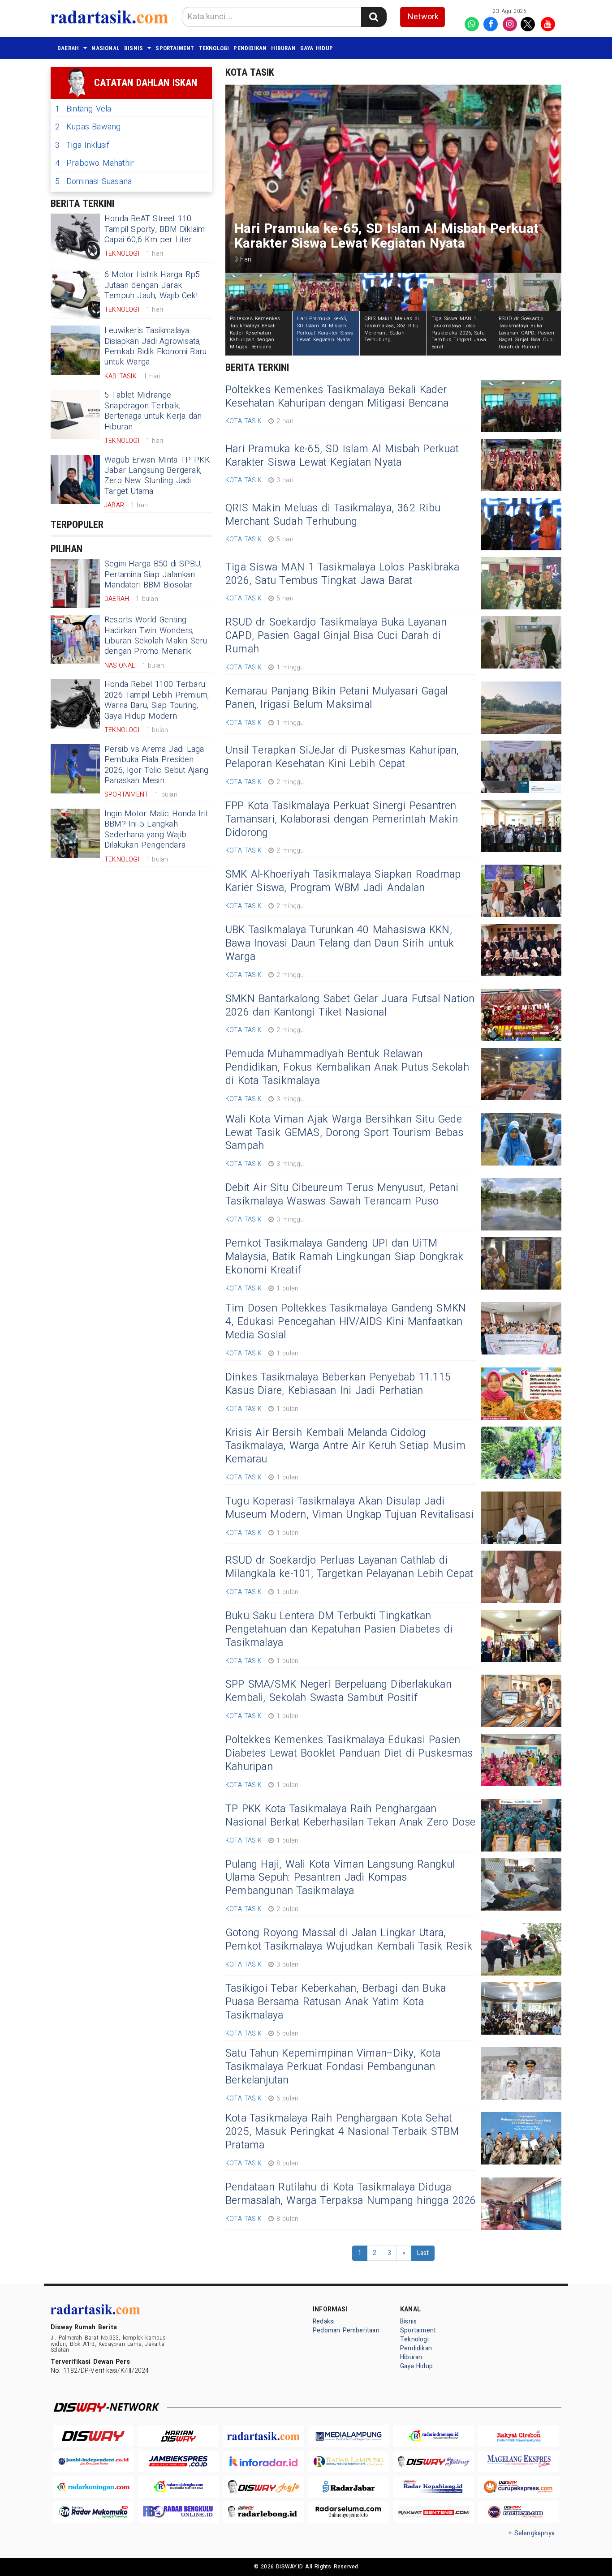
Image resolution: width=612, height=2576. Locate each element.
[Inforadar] (263, 2462)
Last (423, 2253)
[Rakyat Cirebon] (519, 2436)
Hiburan (283, 48)
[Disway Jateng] (434, 2462)
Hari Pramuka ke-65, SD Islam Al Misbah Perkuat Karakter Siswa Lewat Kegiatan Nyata (342, 456)
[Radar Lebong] (263, 2512)
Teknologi (214, 48)
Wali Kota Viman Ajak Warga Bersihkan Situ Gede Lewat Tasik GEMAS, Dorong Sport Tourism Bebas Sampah (345, 1133)
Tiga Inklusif (82, 145)
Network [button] (423, 17)
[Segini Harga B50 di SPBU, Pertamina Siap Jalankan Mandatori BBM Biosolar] (75, 583)
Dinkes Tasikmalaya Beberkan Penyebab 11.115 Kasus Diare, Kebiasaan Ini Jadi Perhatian (338, 1384)
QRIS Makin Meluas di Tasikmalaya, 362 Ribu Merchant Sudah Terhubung (333, 515)
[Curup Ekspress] (519, 2487)
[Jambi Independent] (93, 2462)
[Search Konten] (374, 17)
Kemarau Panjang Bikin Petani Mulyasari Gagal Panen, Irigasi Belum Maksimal (336, 698)
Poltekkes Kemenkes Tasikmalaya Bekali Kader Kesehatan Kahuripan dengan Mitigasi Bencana (337, 397)
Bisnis (134, 48)
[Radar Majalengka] (178, 2487)
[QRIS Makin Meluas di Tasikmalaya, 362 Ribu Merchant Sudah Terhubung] (521, 524)
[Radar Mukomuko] (93, 2512)
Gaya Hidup (317, 48)
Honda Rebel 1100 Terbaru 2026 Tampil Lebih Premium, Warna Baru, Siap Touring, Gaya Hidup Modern (157, 700)
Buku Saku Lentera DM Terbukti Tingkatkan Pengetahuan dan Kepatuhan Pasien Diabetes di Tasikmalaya (339, 1629)
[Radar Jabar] (349, 2487)
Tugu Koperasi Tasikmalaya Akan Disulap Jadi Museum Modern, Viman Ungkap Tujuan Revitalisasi (349, 1508)
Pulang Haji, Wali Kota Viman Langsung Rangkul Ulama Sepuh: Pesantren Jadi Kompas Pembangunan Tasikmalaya (340, 1878)
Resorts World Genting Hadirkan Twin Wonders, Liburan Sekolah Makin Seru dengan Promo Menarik (156, 636)
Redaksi (324, 2321)
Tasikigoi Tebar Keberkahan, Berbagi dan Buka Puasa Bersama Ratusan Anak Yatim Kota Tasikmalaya (336, 2002)
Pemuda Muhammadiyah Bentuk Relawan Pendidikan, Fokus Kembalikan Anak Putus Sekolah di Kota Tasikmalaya (347, 1067)
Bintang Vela (83, 109)
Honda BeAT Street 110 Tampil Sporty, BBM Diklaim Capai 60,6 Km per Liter (155, 229)
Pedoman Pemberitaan (346, 2330)
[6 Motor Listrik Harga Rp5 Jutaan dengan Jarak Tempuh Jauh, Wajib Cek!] (75, 294)
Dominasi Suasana (93, 182)
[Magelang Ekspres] (519, 2462)
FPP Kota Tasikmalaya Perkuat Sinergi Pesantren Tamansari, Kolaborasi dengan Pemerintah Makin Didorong (342, 819)
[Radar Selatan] (519, 2512)
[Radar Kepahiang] (434, 2487)
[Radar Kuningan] (93, 2487)
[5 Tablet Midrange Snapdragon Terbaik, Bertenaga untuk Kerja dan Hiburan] (75, 415)
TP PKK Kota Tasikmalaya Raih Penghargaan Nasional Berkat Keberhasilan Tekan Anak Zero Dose (350, 1816)
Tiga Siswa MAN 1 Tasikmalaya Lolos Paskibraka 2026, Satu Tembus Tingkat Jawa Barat (343, 574)
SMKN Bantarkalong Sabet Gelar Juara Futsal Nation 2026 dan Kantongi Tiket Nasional (350, 1006)
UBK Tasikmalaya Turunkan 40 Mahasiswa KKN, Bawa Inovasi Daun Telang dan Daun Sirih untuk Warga (340, 943)
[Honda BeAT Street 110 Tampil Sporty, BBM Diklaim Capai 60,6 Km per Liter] (75, 238)
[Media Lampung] (349, 2436)
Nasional (106, 48)
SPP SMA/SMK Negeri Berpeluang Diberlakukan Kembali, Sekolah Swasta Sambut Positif (338, 1691)
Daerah (68, 48)
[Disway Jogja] (263, 2487)
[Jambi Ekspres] (178, 2462)
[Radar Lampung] (349, 2462)
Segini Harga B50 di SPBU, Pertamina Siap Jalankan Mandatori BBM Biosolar (153, 574)
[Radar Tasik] (263, 2436)
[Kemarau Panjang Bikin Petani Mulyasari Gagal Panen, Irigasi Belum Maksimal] (521, 708)
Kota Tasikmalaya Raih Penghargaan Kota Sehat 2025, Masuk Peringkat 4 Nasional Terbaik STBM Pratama (342, 2132)
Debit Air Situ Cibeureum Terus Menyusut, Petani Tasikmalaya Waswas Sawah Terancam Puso (342, 1195)
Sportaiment (175, 48)
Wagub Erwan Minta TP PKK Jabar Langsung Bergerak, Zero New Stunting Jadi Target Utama (157, 476)
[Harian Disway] (178, 2436)
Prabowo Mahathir (95, 163)
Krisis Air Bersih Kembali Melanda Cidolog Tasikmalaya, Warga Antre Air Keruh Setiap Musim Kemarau (345, 1446)
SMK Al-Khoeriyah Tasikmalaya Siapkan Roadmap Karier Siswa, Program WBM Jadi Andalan (343, 881)
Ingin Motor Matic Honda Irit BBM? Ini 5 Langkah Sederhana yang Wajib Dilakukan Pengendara (156, 829)
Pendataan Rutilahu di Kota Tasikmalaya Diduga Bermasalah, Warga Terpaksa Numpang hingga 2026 (351, 2194)
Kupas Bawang (88, 127)
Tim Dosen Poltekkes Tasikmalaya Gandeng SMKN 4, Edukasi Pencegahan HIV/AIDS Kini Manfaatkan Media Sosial (346, 1322)
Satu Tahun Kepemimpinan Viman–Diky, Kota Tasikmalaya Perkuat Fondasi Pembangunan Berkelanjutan (333, 2067)
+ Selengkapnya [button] (532, 2533)
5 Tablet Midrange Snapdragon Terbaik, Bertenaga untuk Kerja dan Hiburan (153, 411)
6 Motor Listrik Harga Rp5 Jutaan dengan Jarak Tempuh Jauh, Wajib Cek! (152, 285)
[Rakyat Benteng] (434, 2512)
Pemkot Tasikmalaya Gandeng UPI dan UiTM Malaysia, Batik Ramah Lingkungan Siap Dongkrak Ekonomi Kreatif (345, 1257)
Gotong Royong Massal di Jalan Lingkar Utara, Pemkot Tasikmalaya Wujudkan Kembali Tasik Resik (349, 1940)
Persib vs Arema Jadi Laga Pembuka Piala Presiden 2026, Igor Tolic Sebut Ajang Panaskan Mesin (156, 765)
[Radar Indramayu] (434, 2436)
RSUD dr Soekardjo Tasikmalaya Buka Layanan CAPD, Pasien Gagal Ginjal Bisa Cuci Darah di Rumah (336, 636)
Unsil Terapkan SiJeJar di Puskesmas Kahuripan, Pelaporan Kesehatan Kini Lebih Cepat (342, 757)
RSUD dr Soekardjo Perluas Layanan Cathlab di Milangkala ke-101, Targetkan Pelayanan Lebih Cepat (349, 1567)
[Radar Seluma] (349, 2512)
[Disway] (93, 2436)
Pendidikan (250, 48)
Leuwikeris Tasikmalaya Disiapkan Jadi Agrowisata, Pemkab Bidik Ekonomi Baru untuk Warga (155, 346)
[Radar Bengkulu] (178, 2512)
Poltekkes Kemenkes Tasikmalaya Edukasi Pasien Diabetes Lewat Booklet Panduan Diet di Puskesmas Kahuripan (349, 1753)
